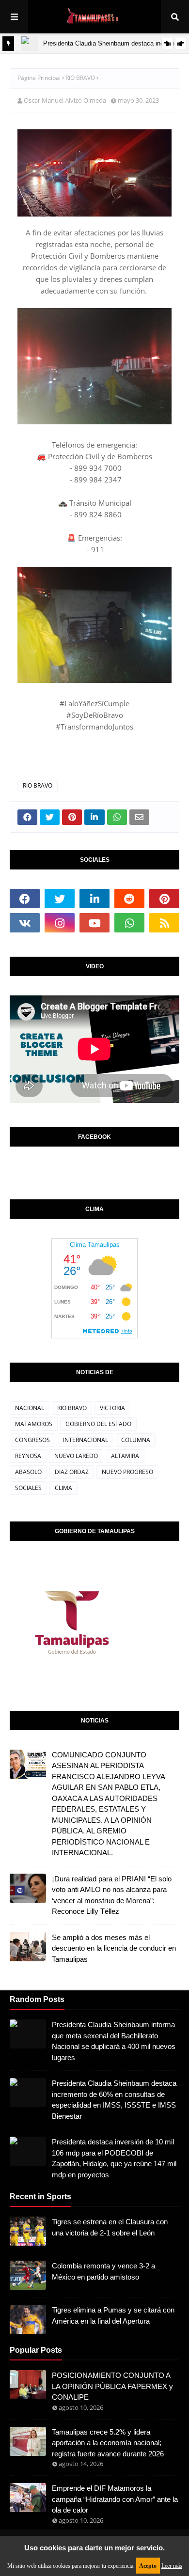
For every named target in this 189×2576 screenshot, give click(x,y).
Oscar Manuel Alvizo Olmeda (65, 100)
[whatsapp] (129, 923)
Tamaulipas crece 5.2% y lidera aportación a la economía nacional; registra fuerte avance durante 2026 (108, 2443)
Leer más (172, 2566)
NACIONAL (30, 1408)
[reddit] (129, 899)
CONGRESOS (32, 1440)
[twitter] (60, 899)
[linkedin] (94, 899)
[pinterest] (164, 899)
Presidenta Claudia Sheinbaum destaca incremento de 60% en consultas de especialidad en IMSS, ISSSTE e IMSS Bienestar (114, 2100)
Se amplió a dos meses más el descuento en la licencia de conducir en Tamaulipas (114, 1948)
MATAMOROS (34, 1424)
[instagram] (60, 923)
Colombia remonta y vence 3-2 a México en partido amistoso (103, 2271)
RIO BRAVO (80, 78)
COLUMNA (136, 1440)
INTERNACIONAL (86, 1440)
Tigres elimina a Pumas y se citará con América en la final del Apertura (113, 2315)
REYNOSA (28, 1456)
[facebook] (25, 899)
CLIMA (63, 1488)
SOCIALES (28, 1488)
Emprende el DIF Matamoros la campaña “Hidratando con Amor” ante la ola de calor (115, 2499)
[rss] (164, 923)
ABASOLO (28, 1472)
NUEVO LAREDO (76, 1456)
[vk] (25, 923)
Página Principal (39, 78)
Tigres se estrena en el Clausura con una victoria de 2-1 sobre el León (110, 2227)
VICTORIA (112, 1408)
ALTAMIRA (125, 1456)
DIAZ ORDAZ (72, 1472)
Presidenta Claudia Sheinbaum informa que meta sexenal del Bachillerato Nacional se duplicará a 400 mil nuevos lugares (114, 2041)
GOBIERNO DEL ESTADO (98, 1424)
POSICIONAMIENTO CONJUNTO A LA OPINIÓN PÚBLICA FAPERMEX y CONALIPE (112, 2386)
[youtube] (94, 923)
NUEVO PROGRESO (127, 1472)
